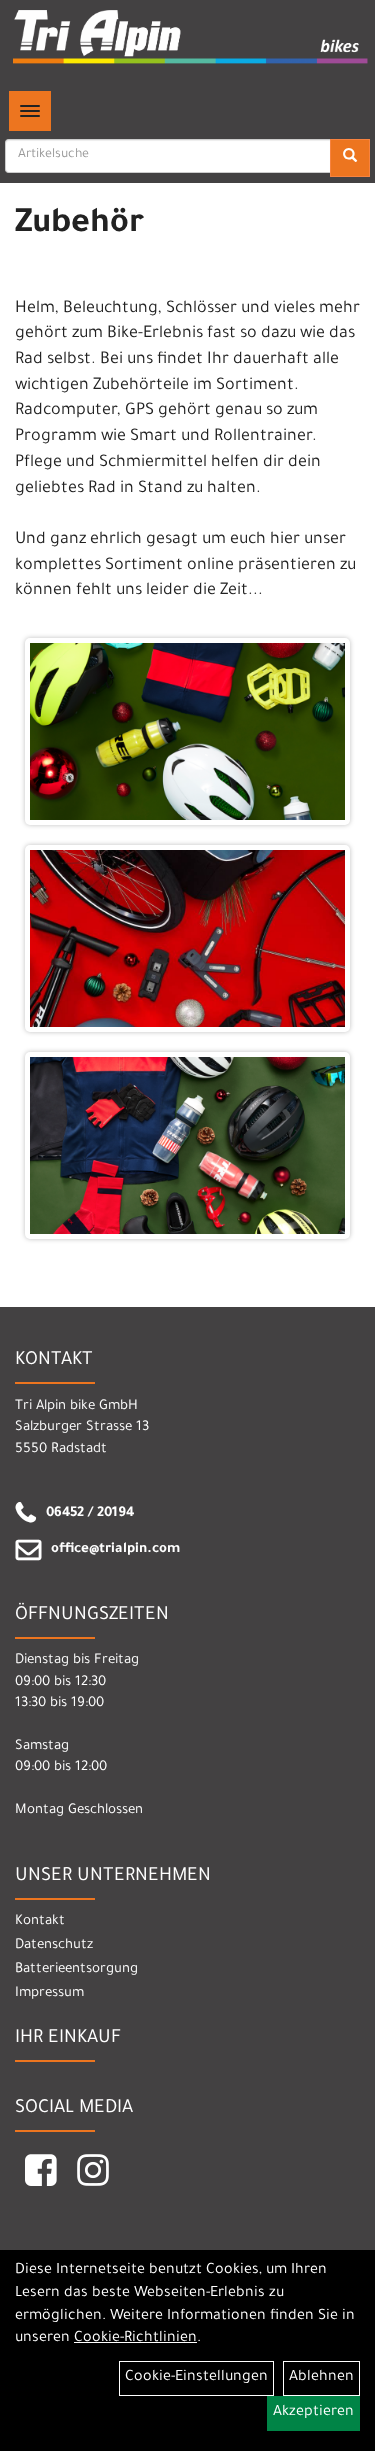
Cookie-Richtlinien (135, 2339)
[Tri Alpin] (191, 39)
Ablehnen (321, 2378)
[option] (187, 939)
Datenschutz (54, 1945)
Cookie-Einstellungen (196, 2378)
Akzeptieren (313, 2413)
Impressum (49, 1993)
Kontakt (40, 1921)
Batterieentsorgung (76, 1969)
